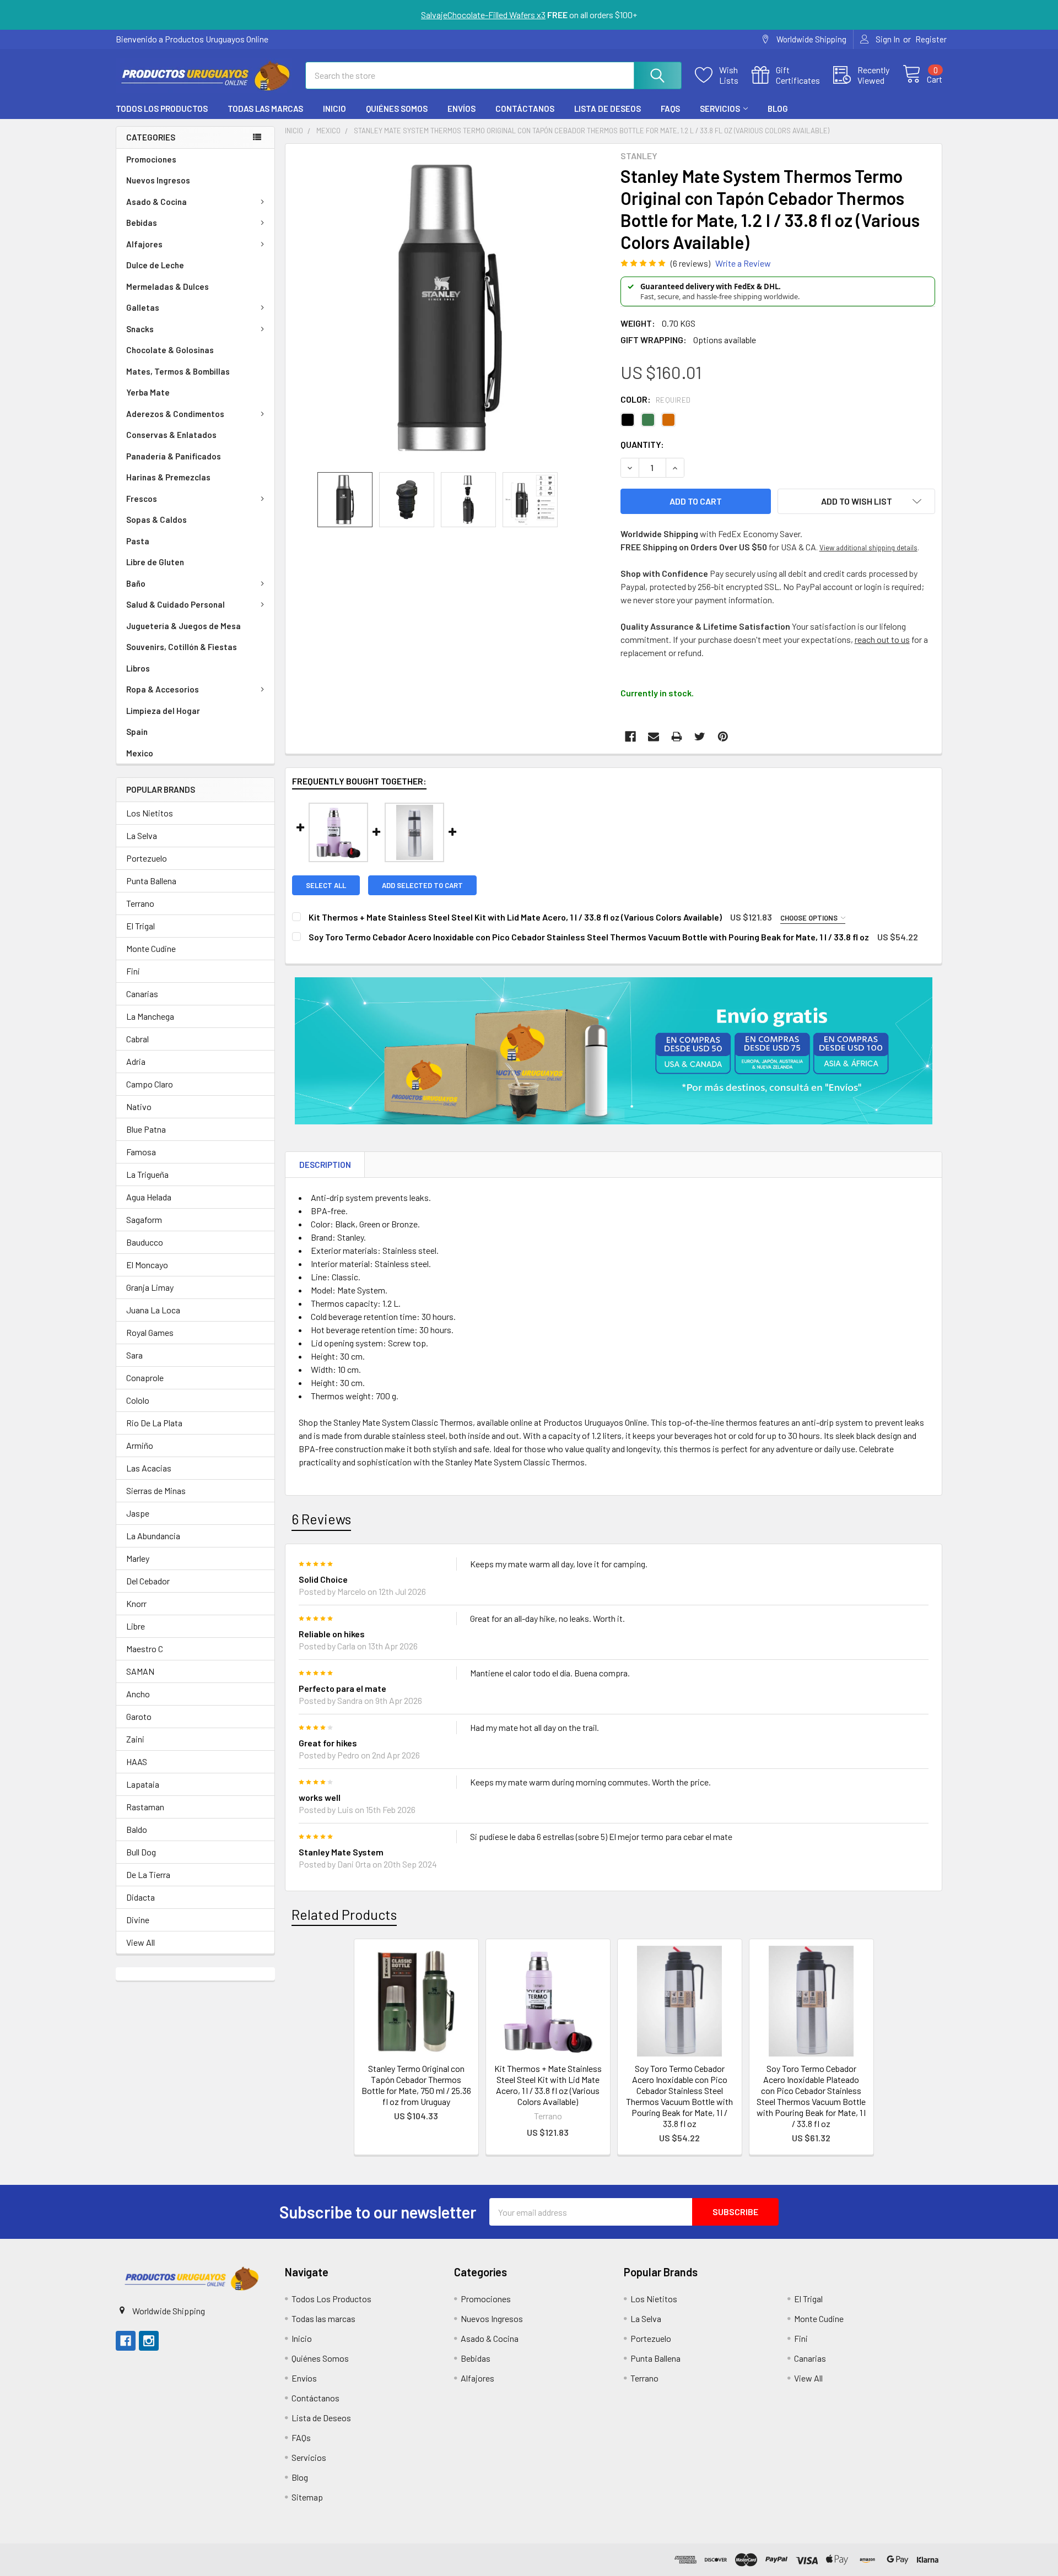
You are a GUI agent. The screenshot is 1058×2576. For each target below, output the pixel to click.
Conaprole (145, 1378)
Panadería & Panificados (174, 456)
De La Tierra (148, 1874)
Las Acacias (149, 1468)
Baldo (137, 1829)
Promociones (151, 159)
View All (141, 1942)
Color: (656, 399)
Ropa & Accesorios (163, 689)
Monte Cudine (151, 948)
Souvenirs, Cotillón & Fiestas (182, 647)
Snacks (140, 329)
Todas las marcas (265, 109)
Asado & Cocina (156, 202)
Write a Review (743, 263)
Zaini (135, 1739)
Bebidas (142, 223)
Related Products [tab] (344, 1914)
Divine (138, 1920)
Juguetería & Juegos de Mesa (183, 626)
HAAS (137, 1761)
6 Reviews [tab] (321, 1519)
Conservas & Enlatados (171, 435)
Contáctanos (525, 109)
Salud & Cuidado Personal (176, 604)
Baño (136, 583)
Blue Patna (146, 1129)
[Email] (654, 737)
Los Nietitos (150, 813)
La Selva (142, 835)
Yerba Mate (148, 392)
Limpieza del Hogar (163, 711)
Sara (134, 1355)
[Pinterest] (723, 737)
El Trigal (141, 926)
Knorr (136, 1603)
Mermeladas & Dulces (168, 286)
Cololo (138, 1400)
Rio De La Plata (154, 1423)
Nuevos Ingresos (158, 180)
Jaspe (138, 1513)
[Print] (677, 737)
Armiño (140, 1445)
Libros (138, 668)
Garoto (139, 1716)
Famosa (141, 1152)
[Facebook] (630, 737)
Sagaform (144, 1219)
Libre (136, 1626)
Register (931, 39)
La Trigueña (147, 1174)
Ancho (138, 1694)
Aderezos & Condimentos (175, 414)
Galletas (143, 307)
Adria (136, 1061)
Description (325, 1165)
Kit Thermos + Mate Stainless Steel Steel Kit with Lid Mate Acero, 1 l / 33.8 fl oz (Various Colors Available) (548, 2085)
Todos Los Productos (162, 109)
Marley (138, 1558)
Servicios (720, 109)
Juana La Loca (153, 1310)
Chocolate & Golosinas (170, 350)
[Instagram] (149, 2341)
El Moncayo (147, 1265)
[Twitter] (700, 737)
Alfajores (144, 244)
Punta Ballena (151, 881)
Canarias (142, 994)
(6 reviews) (690, 263)
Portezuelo (147, 858)
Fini (133, 971)
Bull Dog (141, 1852)
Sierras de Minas (156, 1490)
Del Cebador (148, 1581)
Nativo (139, 1106)
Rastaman (145, 1807)
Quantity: (642, 444)
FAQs (670, 109)
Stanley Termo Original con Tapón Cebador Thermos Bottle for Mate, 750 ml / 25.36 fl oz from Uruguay (416, 2085)
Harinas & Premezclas (168, 477)
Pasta (138, 541)
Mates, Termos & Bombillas (178, 371)
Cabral (137, 1039)
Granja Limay (150, 1287)
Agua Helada (149, 1197)
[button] (191, 2278)
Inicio (334, 109)
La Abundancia (153, 1536)
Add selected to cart (422, 885)
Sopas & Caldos (156, 519)
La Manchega (150, 1016)
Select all (326, 885)
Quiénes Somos (397, 109)
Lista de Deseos (608, 109)
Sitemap (307, 2497)
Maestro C (145, 1649)
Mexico (140, 753)
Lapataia (143, 1784)
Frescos (142, 499)
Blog (778, 109)
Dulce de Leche (155, 265)
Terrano (140, 903)
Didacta (141, 1897)
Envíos (461, 109)
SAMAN (140, 1671)
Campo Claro (150, 1084)
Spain (137, 732)
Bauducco (145, 1242)
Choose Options (810, 918)
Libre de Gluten (155, 562)
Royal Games (150, 1332)
